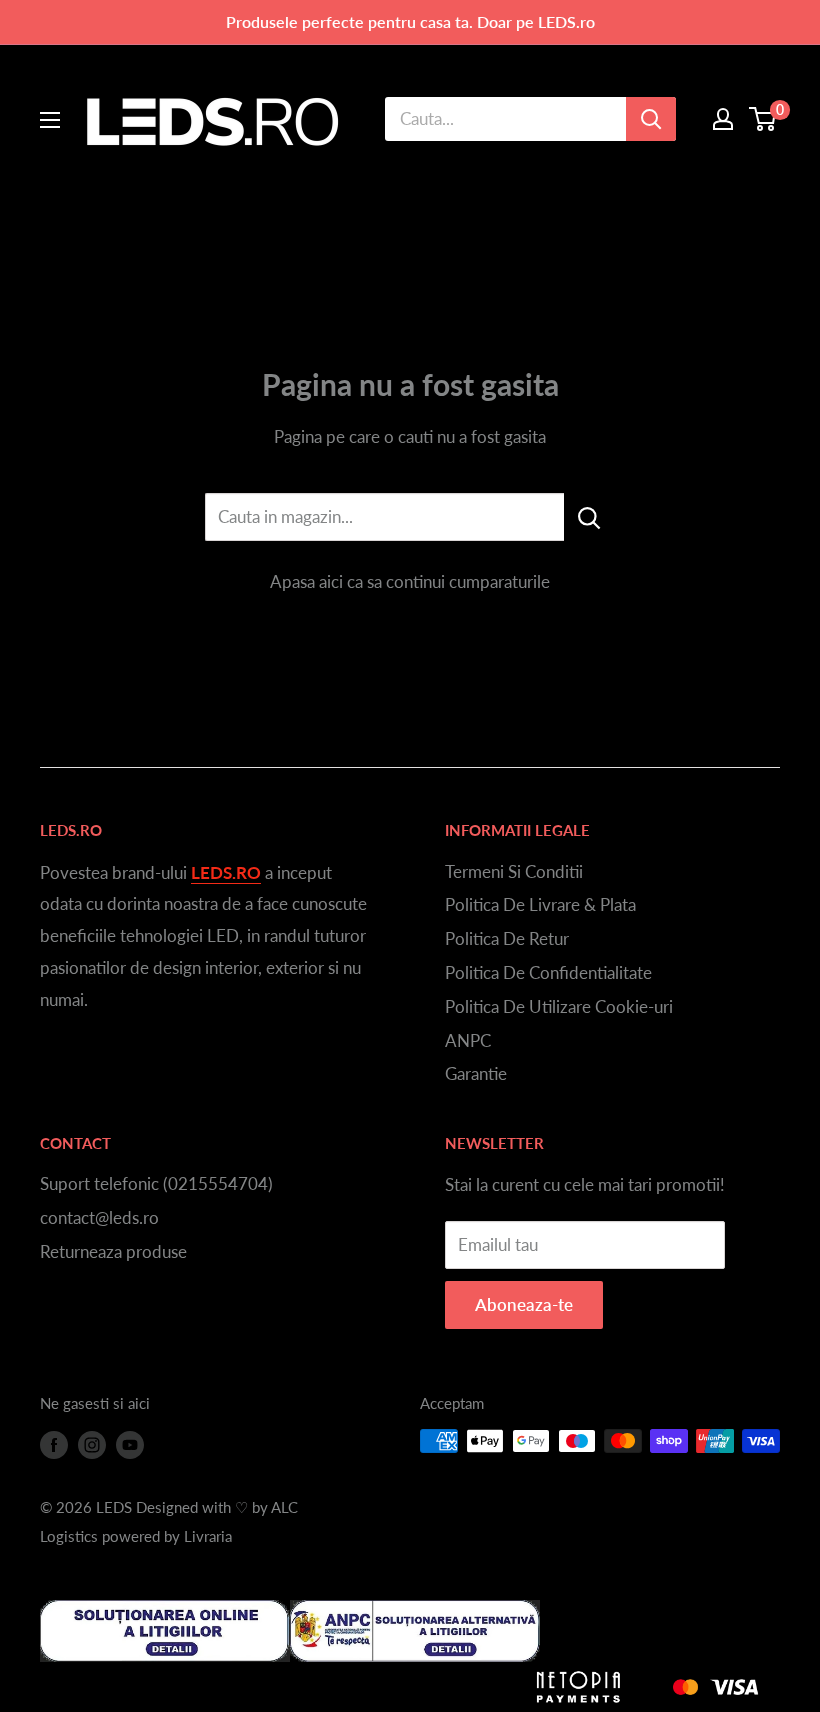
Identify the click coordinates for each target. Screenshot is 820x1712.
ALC (284, 1507)
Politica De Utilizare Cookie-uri (559, 1006)
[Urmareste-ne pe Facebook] (54, 1444)
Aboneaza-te (524, 1304)
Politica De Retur (507, 938)
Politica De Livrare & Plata (540, 904)
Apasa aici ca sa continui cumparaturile (410, 581)
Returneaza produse (113, 1251)
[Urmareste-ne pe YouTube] (130, 1444)
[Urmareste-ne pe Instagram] (92, 1444)
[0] (763, 119)
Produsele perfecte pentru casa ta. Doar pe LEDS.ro (410, 21)
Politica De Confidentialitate (548, 972)
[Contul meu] (723, 119)
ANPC (468, 1040)
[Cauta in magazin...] (589, 517)
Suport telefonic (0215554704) (156, 1183)
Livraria (208, 1536)
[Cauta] (651, 119)
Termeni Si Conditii (514, 871)
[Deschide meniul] (50, 120)
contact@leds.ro (99, 1217)
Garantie (476, 1073)
